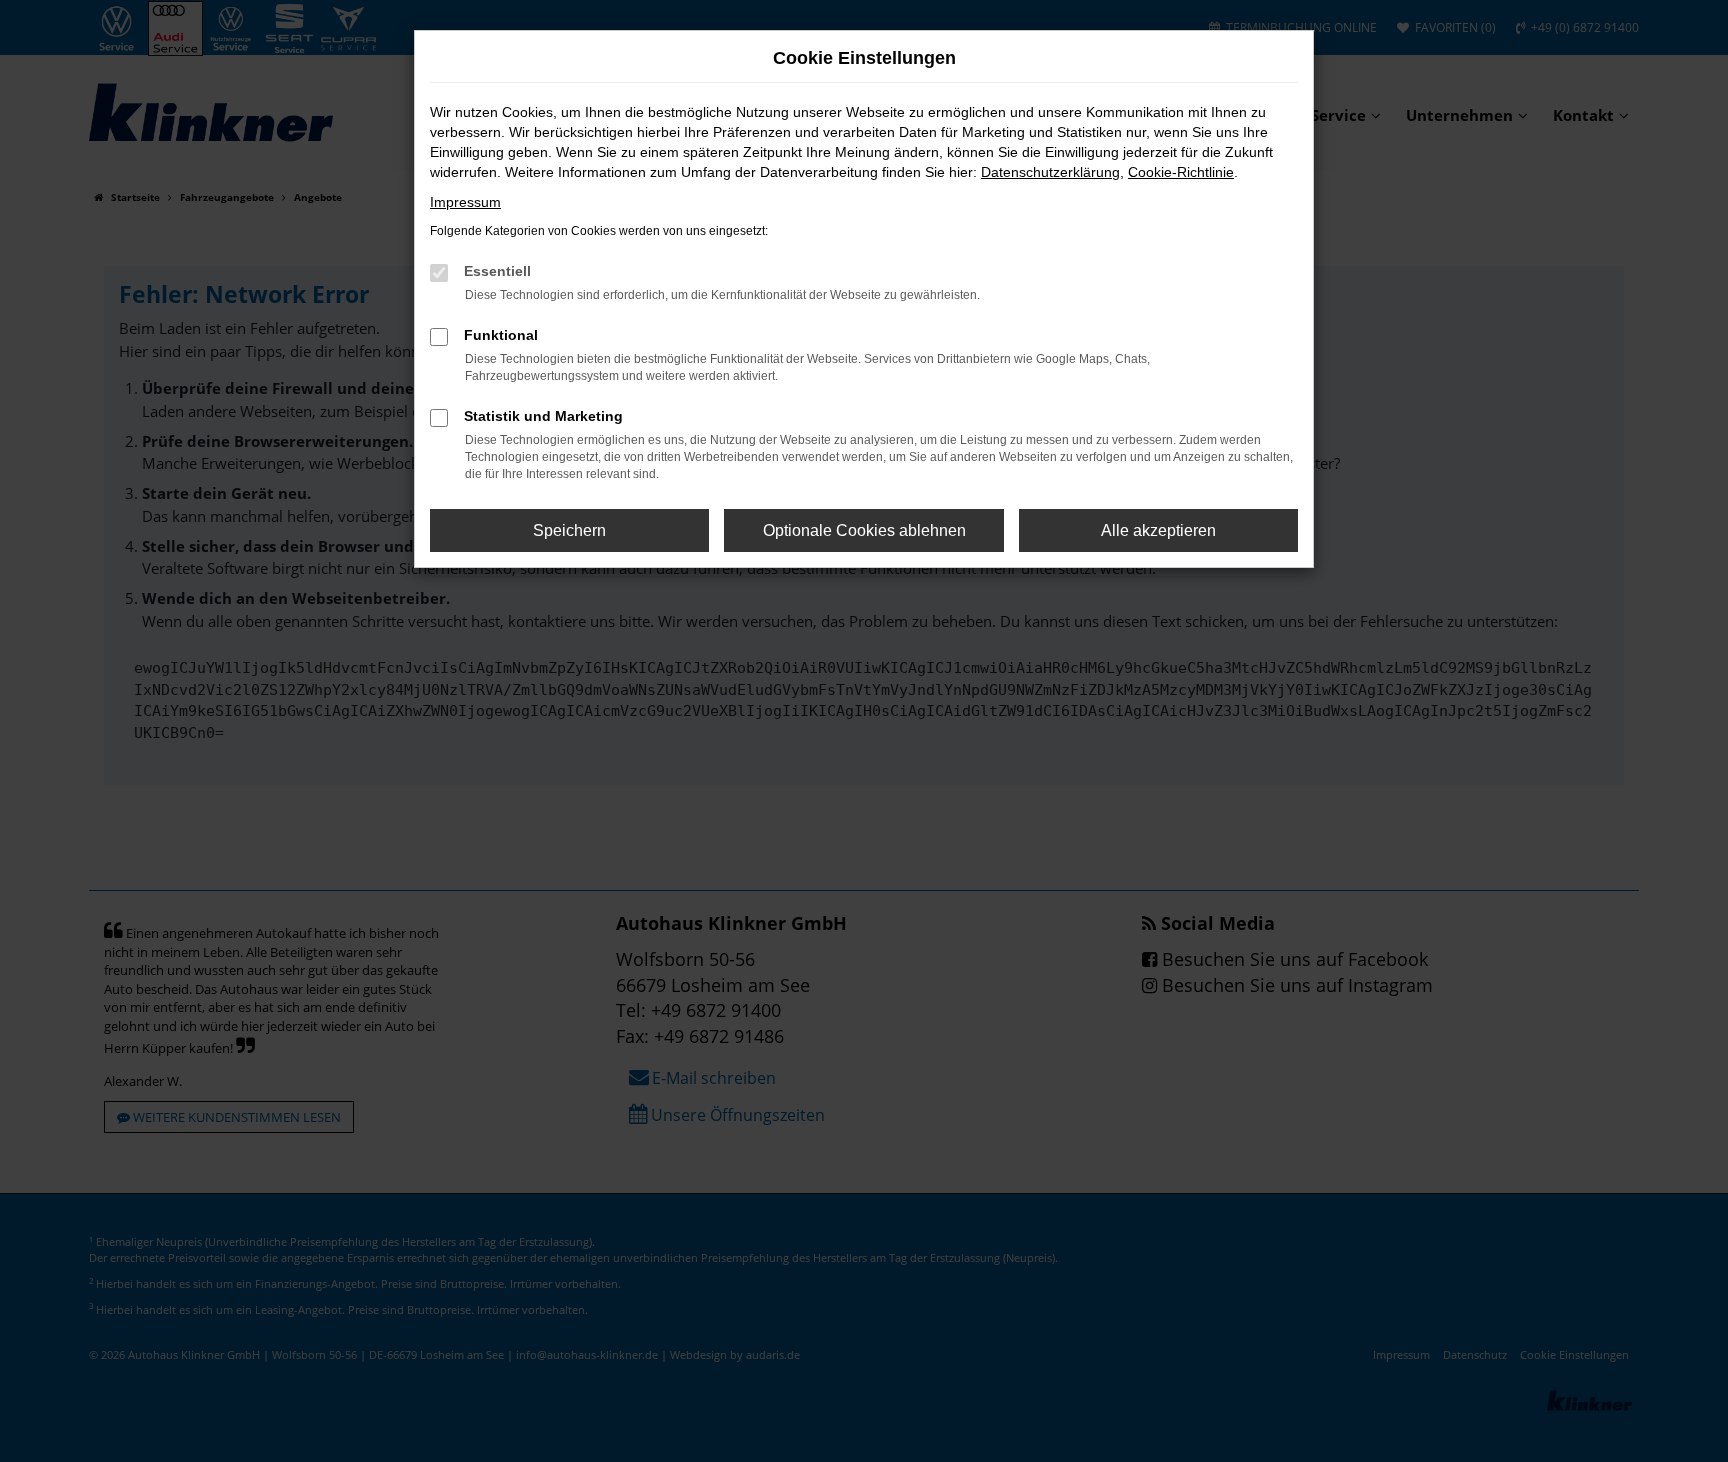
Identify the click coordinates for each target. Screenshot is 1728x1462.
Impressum (465, 202)
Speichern (569, 530)
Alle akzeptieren (1158, 530)
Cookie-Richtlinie (1181, 172)
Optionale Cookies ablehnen (864, 530)
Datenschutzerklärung (1050, 172)
